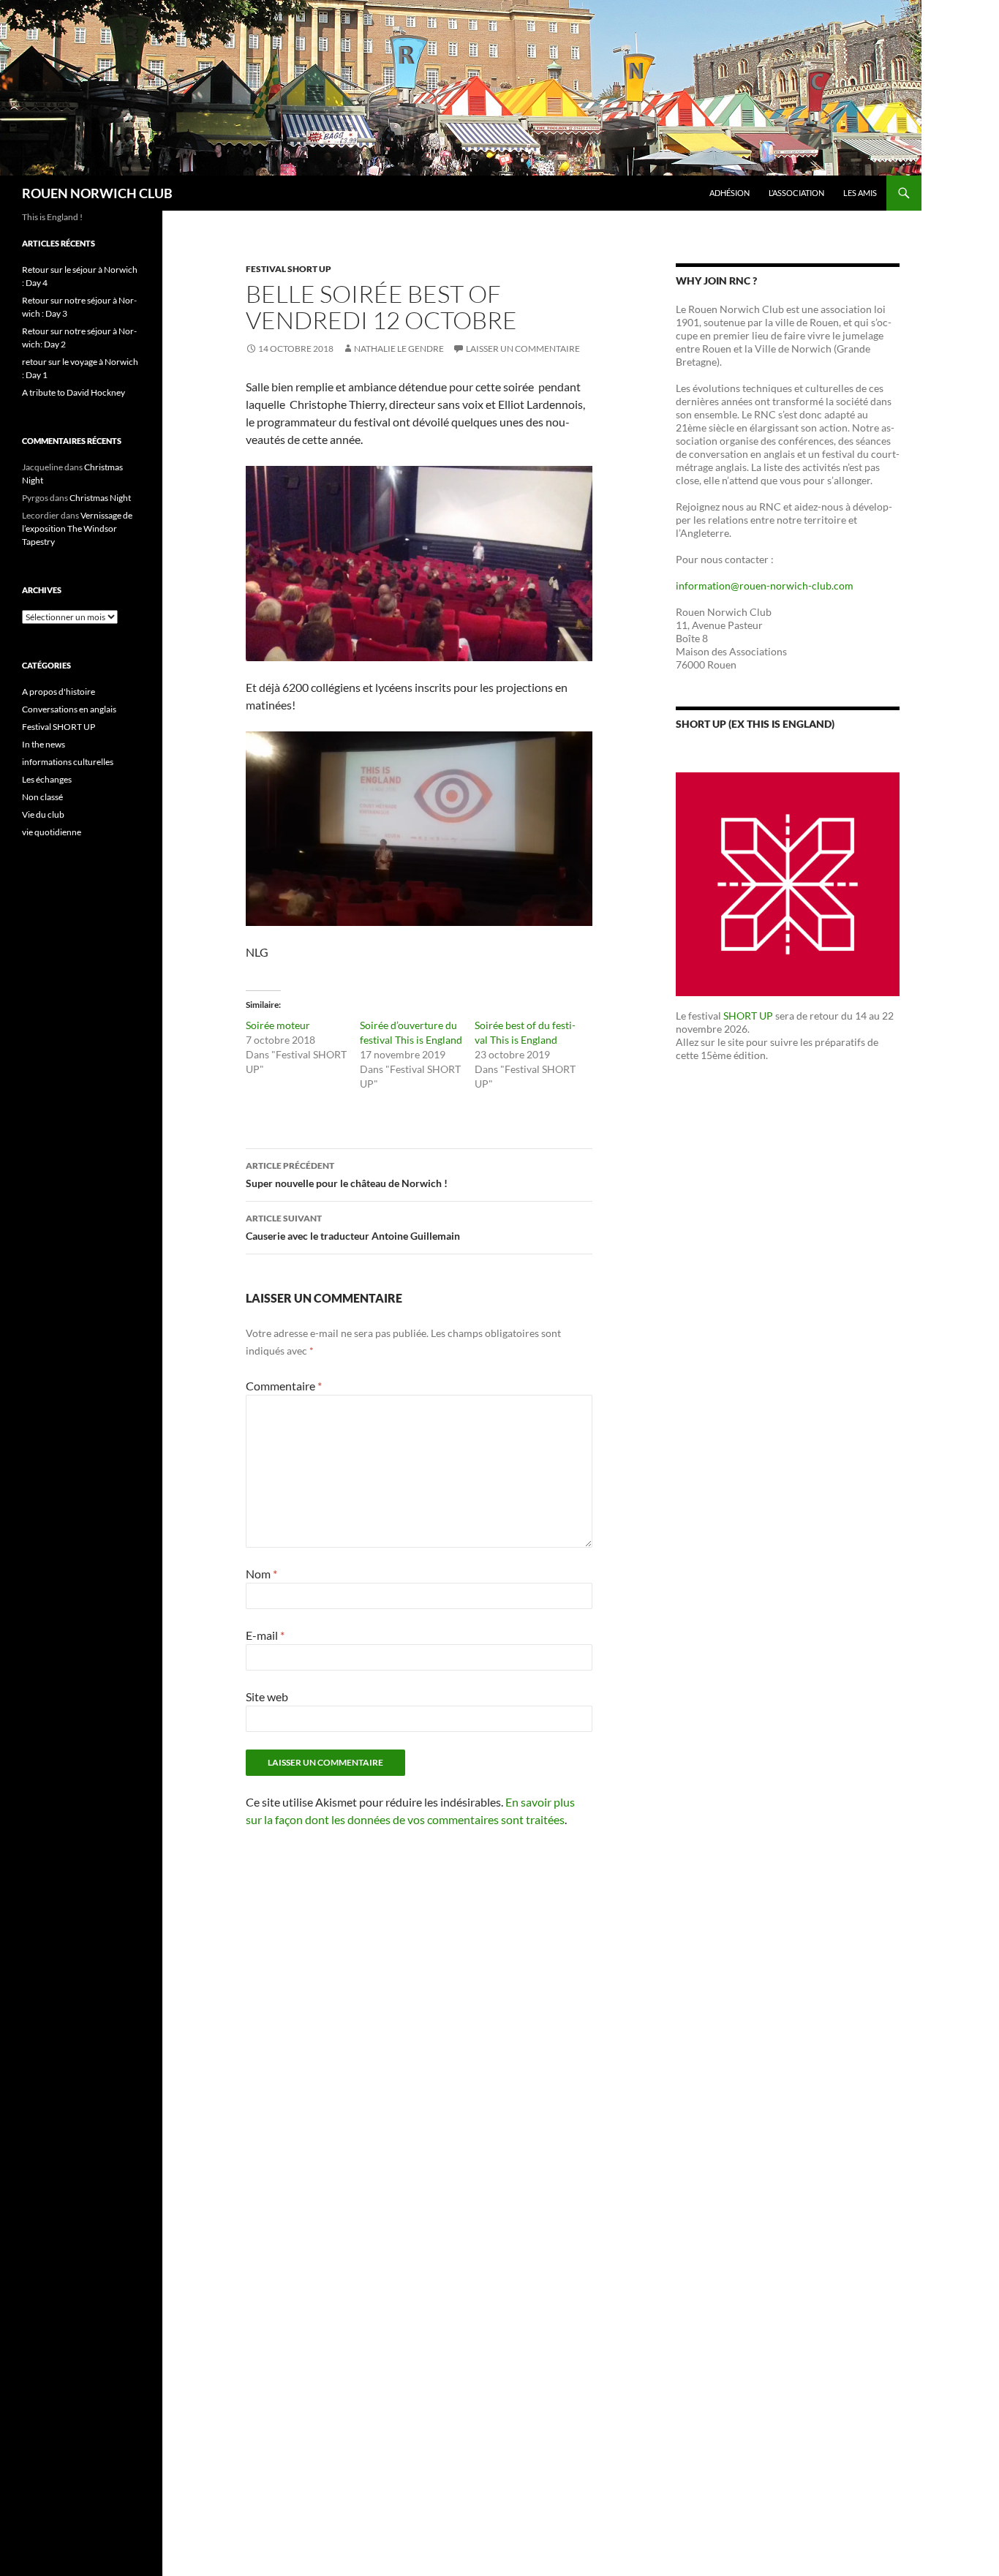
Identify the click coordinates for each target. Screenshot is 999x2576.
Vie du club (43, 814)
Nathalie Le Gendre (399, 349)
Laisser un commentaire (523, 349)
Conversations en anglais (69, 709)
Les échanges (47, 779)
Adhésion (730, 193)
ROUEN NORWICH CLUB (97, 193)
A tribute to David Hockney (73, 392)
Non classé (42, 797)
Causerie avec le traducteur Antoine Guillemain (353, 1227)
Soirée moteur (278, 1025)
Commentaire (284, 1386)
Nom (261, 1574)
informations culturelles (68, 762)
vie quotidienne (52, 832)
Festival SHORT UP (289, 269)
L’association (796, 193)
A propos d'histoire (59, 692)
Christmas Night (100, 498)
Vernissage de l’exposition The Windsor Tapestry (77, 528)
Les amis (860, 193)
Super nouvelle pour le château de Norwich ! (347, 1175)
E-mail (265, 1635)
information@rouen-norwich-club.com (765, 585)
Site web (267, 1696)
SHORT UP (748, 1016)
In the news (44, 744)
